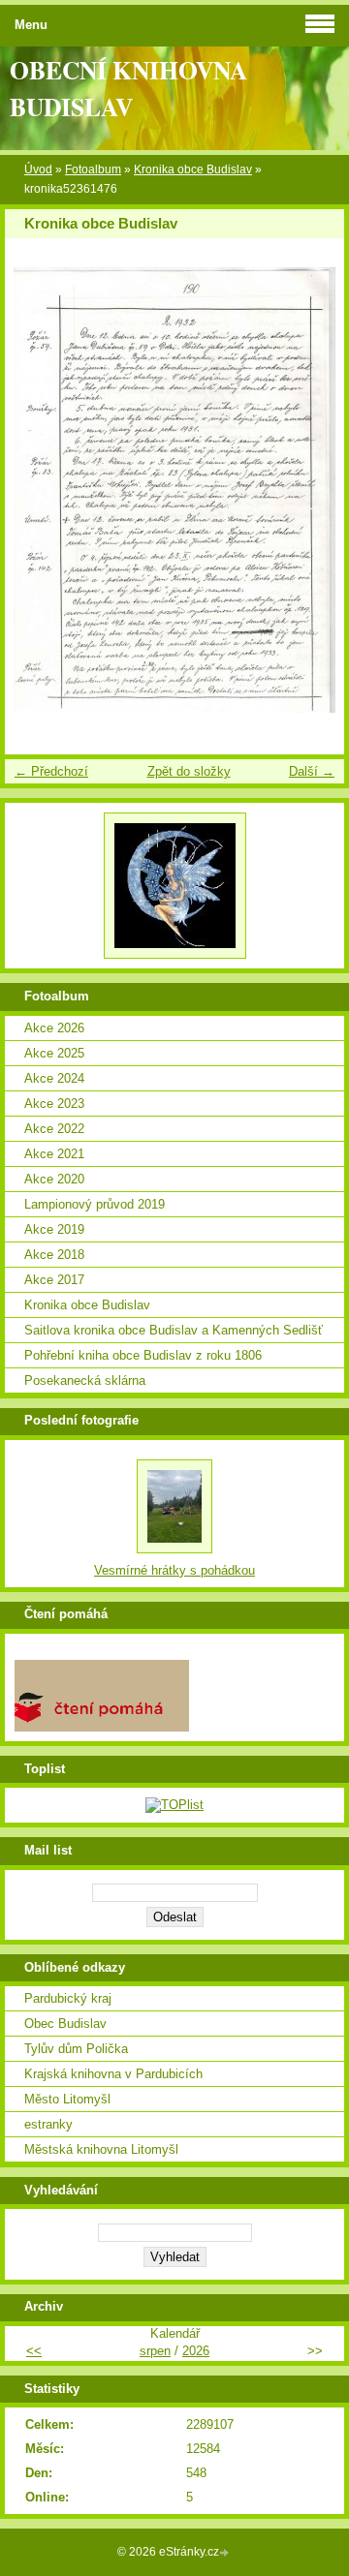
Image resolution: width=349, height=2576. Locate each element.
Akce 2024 (54, 1078)
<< (34, 2351)
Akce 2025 (54, 1053)
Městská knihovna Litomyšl (101, 2149)
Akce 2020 (54, 1179)
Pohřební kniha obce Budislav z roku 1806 (143, 1355)
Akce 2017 (54, 1280)
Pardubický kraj (68, 1998)
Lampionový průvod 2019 (95, 1204)
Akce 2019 (54, 1229)
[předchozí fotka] (36, 490)
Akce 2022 (54, 1129)
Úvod (38, 169)
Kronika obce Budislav (193, 169)
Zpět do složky (189, 771)
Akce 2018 (54, 1255)
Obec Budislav (65, 2024)
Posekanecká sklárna (85, 1380)
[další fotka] (313, 490)
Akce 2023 (54, 1104)
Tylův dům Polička (76, 2049)
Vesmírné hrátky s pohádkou (174, 1570)
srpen (155, 2351)
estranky (48, 2124)
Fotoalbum (93, 169)
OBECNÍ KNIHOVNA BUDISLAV (128, 88)
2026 (196, 2351)
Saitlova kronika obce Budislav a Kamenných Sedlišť (174, 1330)
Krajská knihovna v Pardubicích (113, 2074)
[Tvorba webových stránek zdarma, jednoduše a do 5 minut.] (226, 2553)
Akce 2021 (54, 1154)
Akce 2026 (54, 1028)
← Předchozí (51, 771)
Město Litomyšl (67, 2099)
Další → (312, 771)
